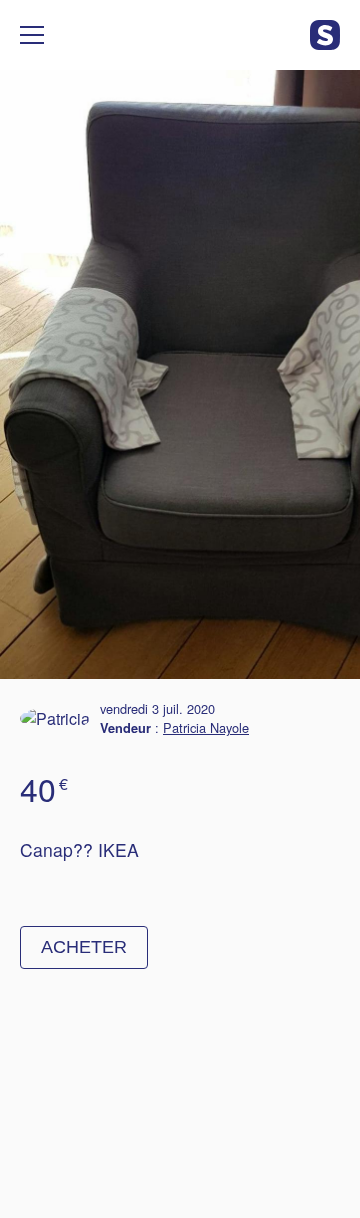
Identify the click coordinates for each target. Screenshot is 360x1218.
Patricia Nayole (206, 727)
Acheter (84, 947)
